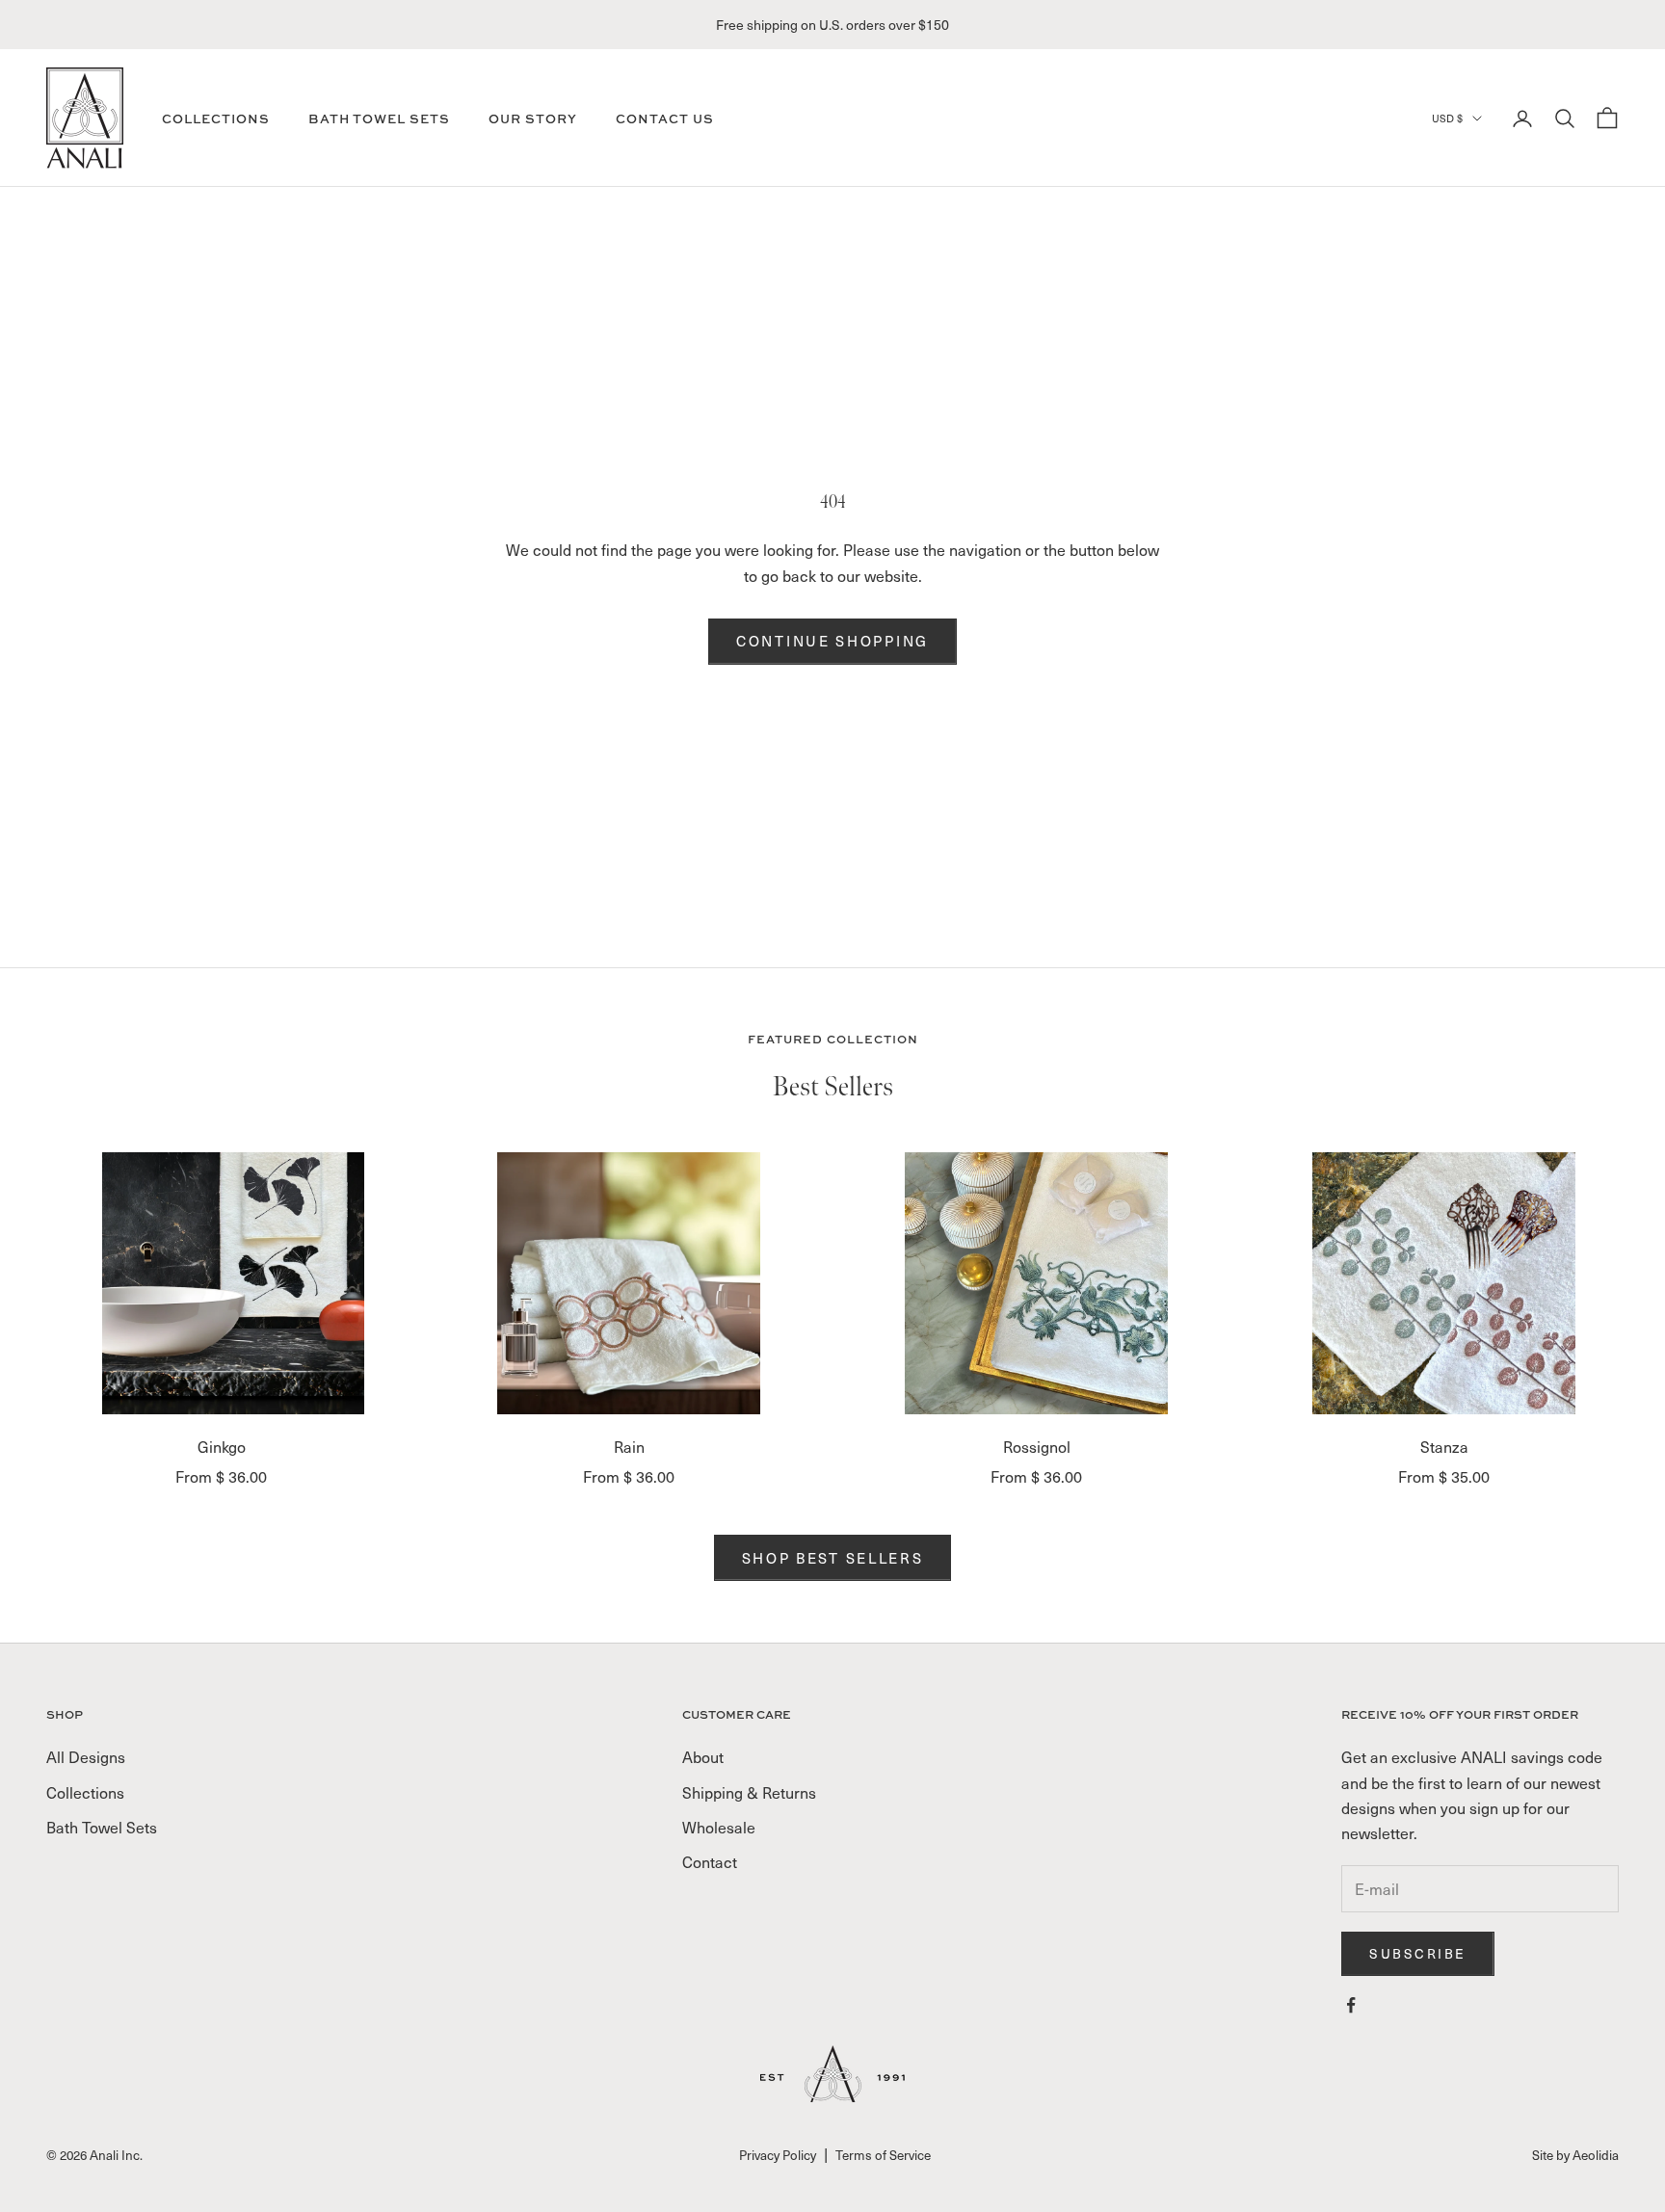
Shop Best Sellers (833, 1558)
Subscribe (1418, 1953)
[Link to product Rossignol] (1036, 1283)
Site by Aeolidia (1575, 2155)
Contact (710, 1861)
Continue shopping (832, 641)
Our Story (533, 118)
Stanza (1444, 1446)
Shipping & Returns (749, 1792)
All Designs (86, 1756)
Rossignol (1037, 1446)
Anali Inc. (116, 2155)
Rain (629, 1446)
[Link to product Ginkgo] (221, 1283)
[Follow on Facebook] (1351, 2005)
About (703, 1756)
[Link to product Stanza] (1444, 1283)
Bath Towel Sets (379, 118)
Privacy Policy (778, 2155)
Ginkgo (222, 1446)
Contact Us (665, 118)
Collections (216, 118)
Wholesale (719, 1827)
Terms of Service (883, 2155)
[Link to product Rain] (629, 1283)
